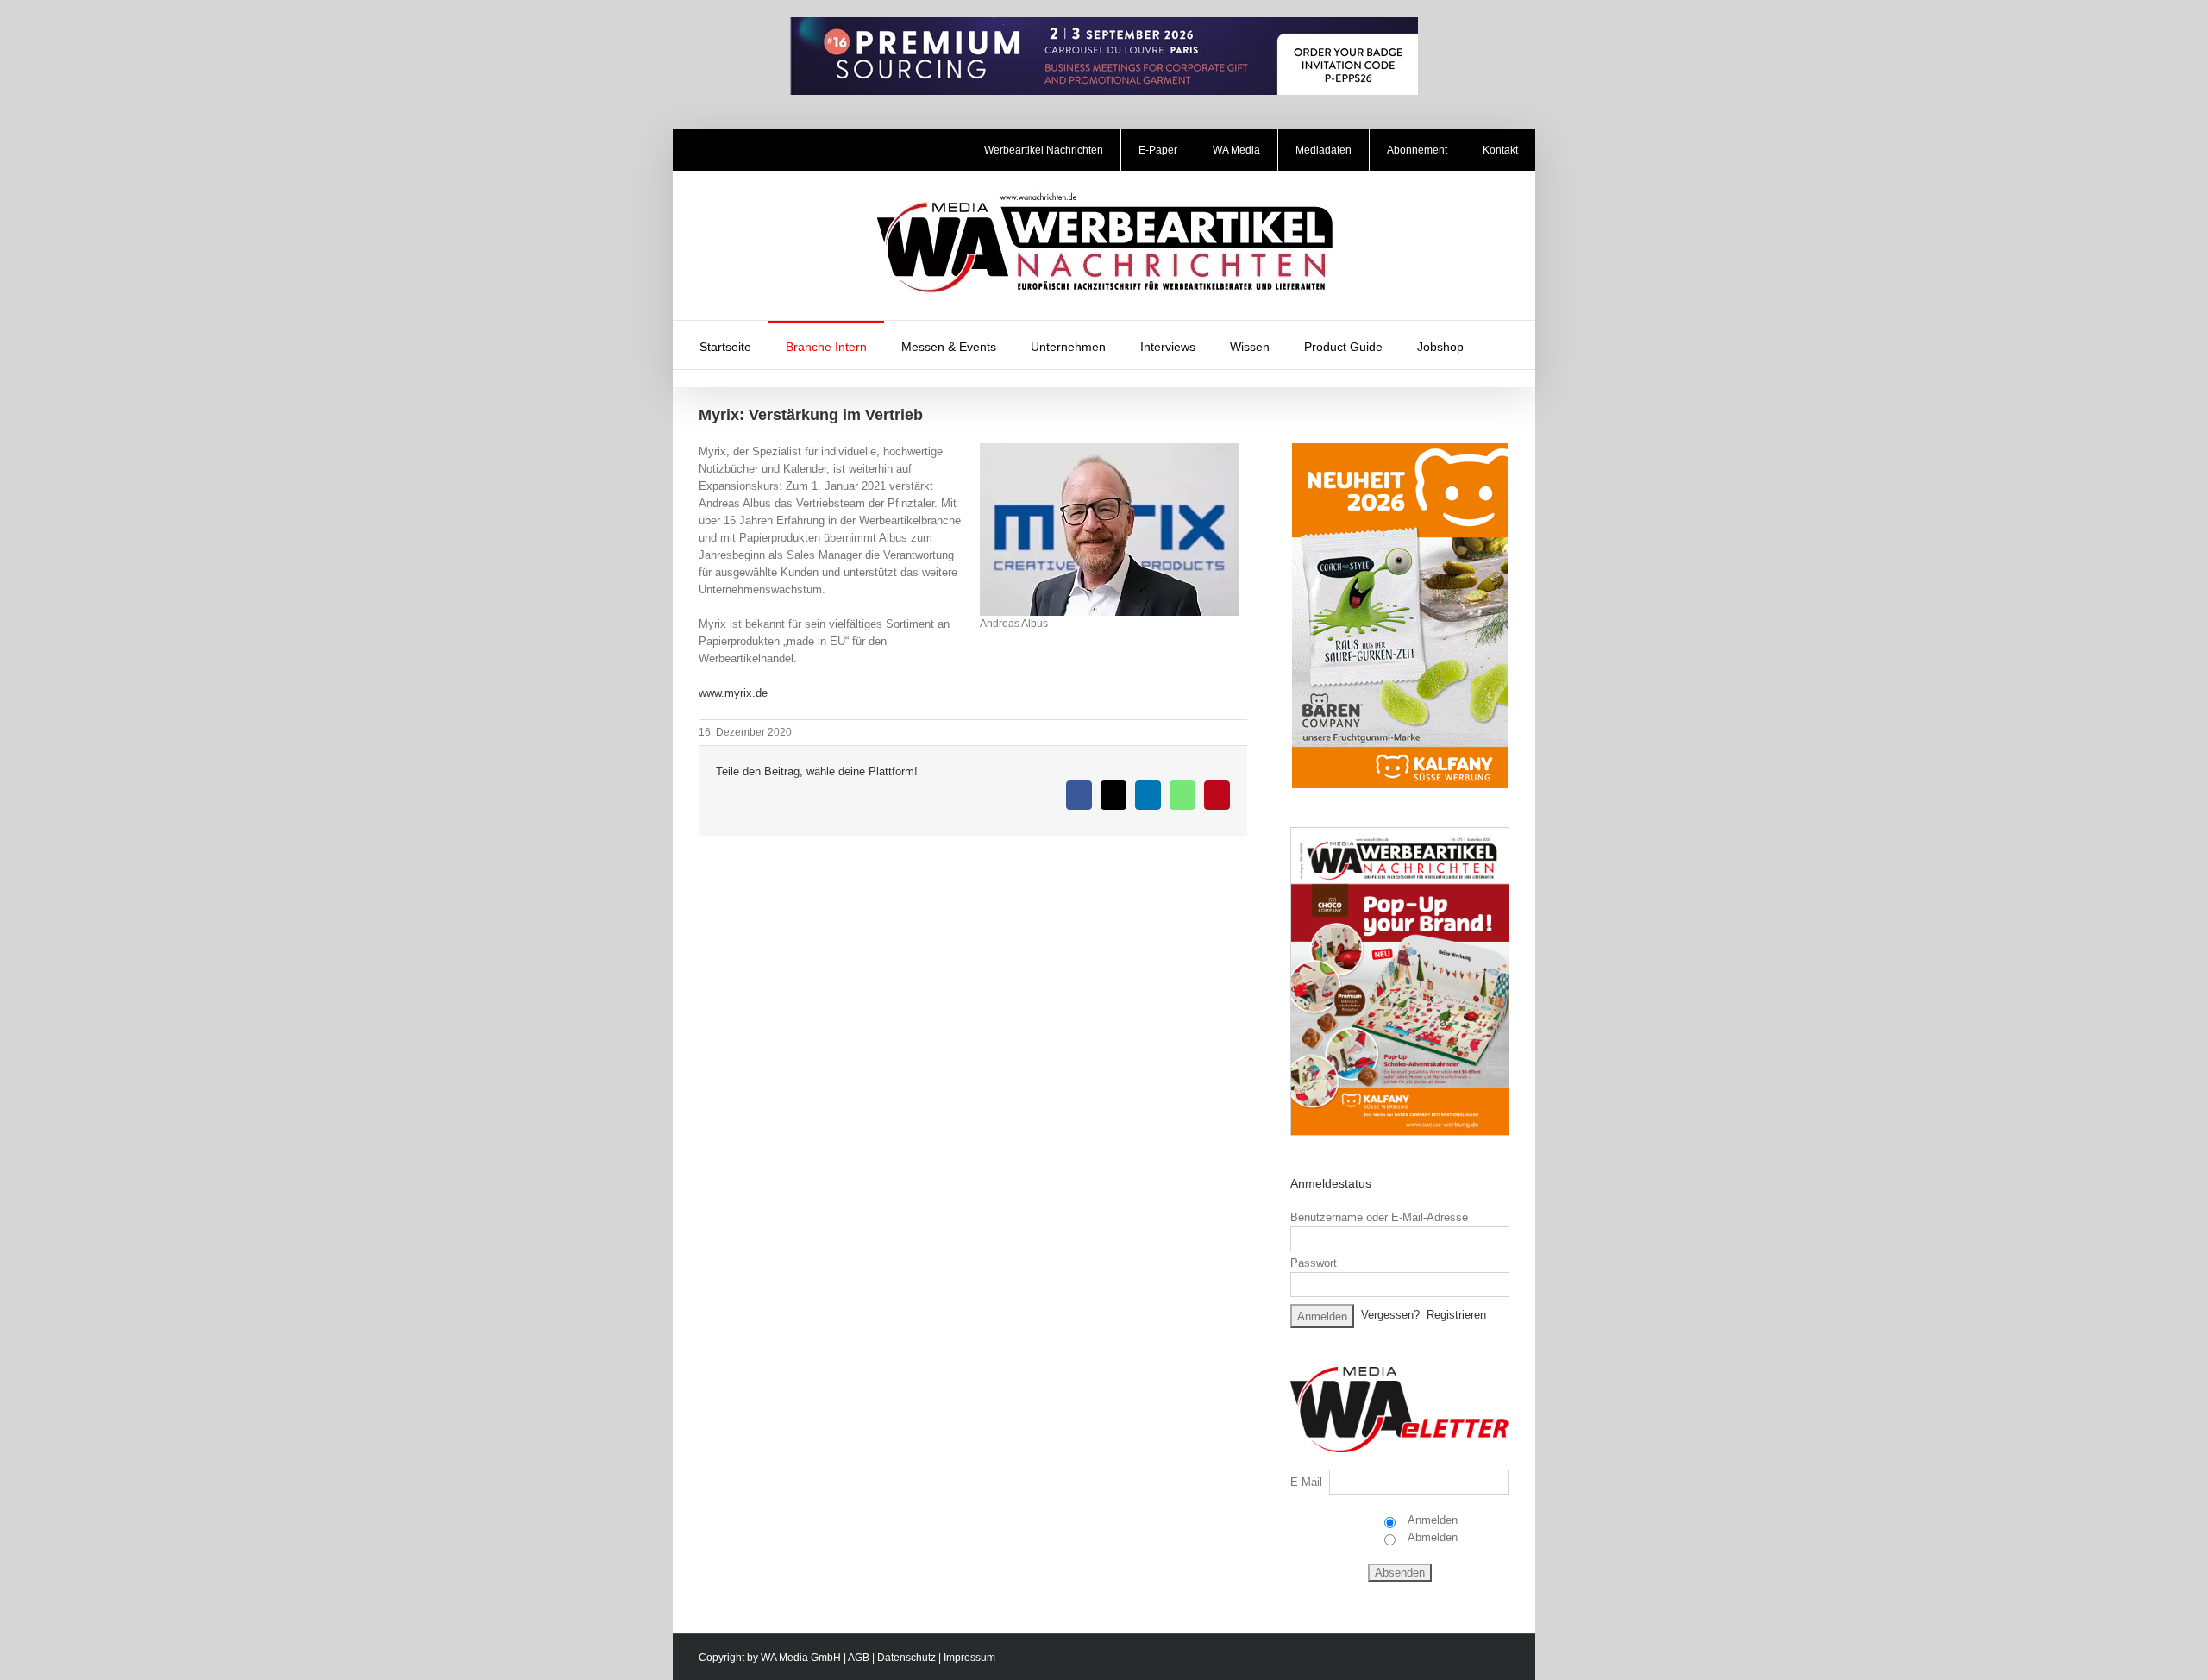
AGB (859, 1658)
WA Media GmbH (801, 1658)
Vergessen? (1390, 1315)
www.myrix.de (733, 693)
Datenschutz (906, 1658)
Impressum (969, 1658)
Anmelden (1431, 1520)
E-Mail (1306, 1482)
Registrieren (1456, 1315)
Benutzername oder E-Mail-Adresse (1379, 1217)
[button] (1503, 345)
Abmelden (1431, 1537)
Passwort (1314, 1263)
